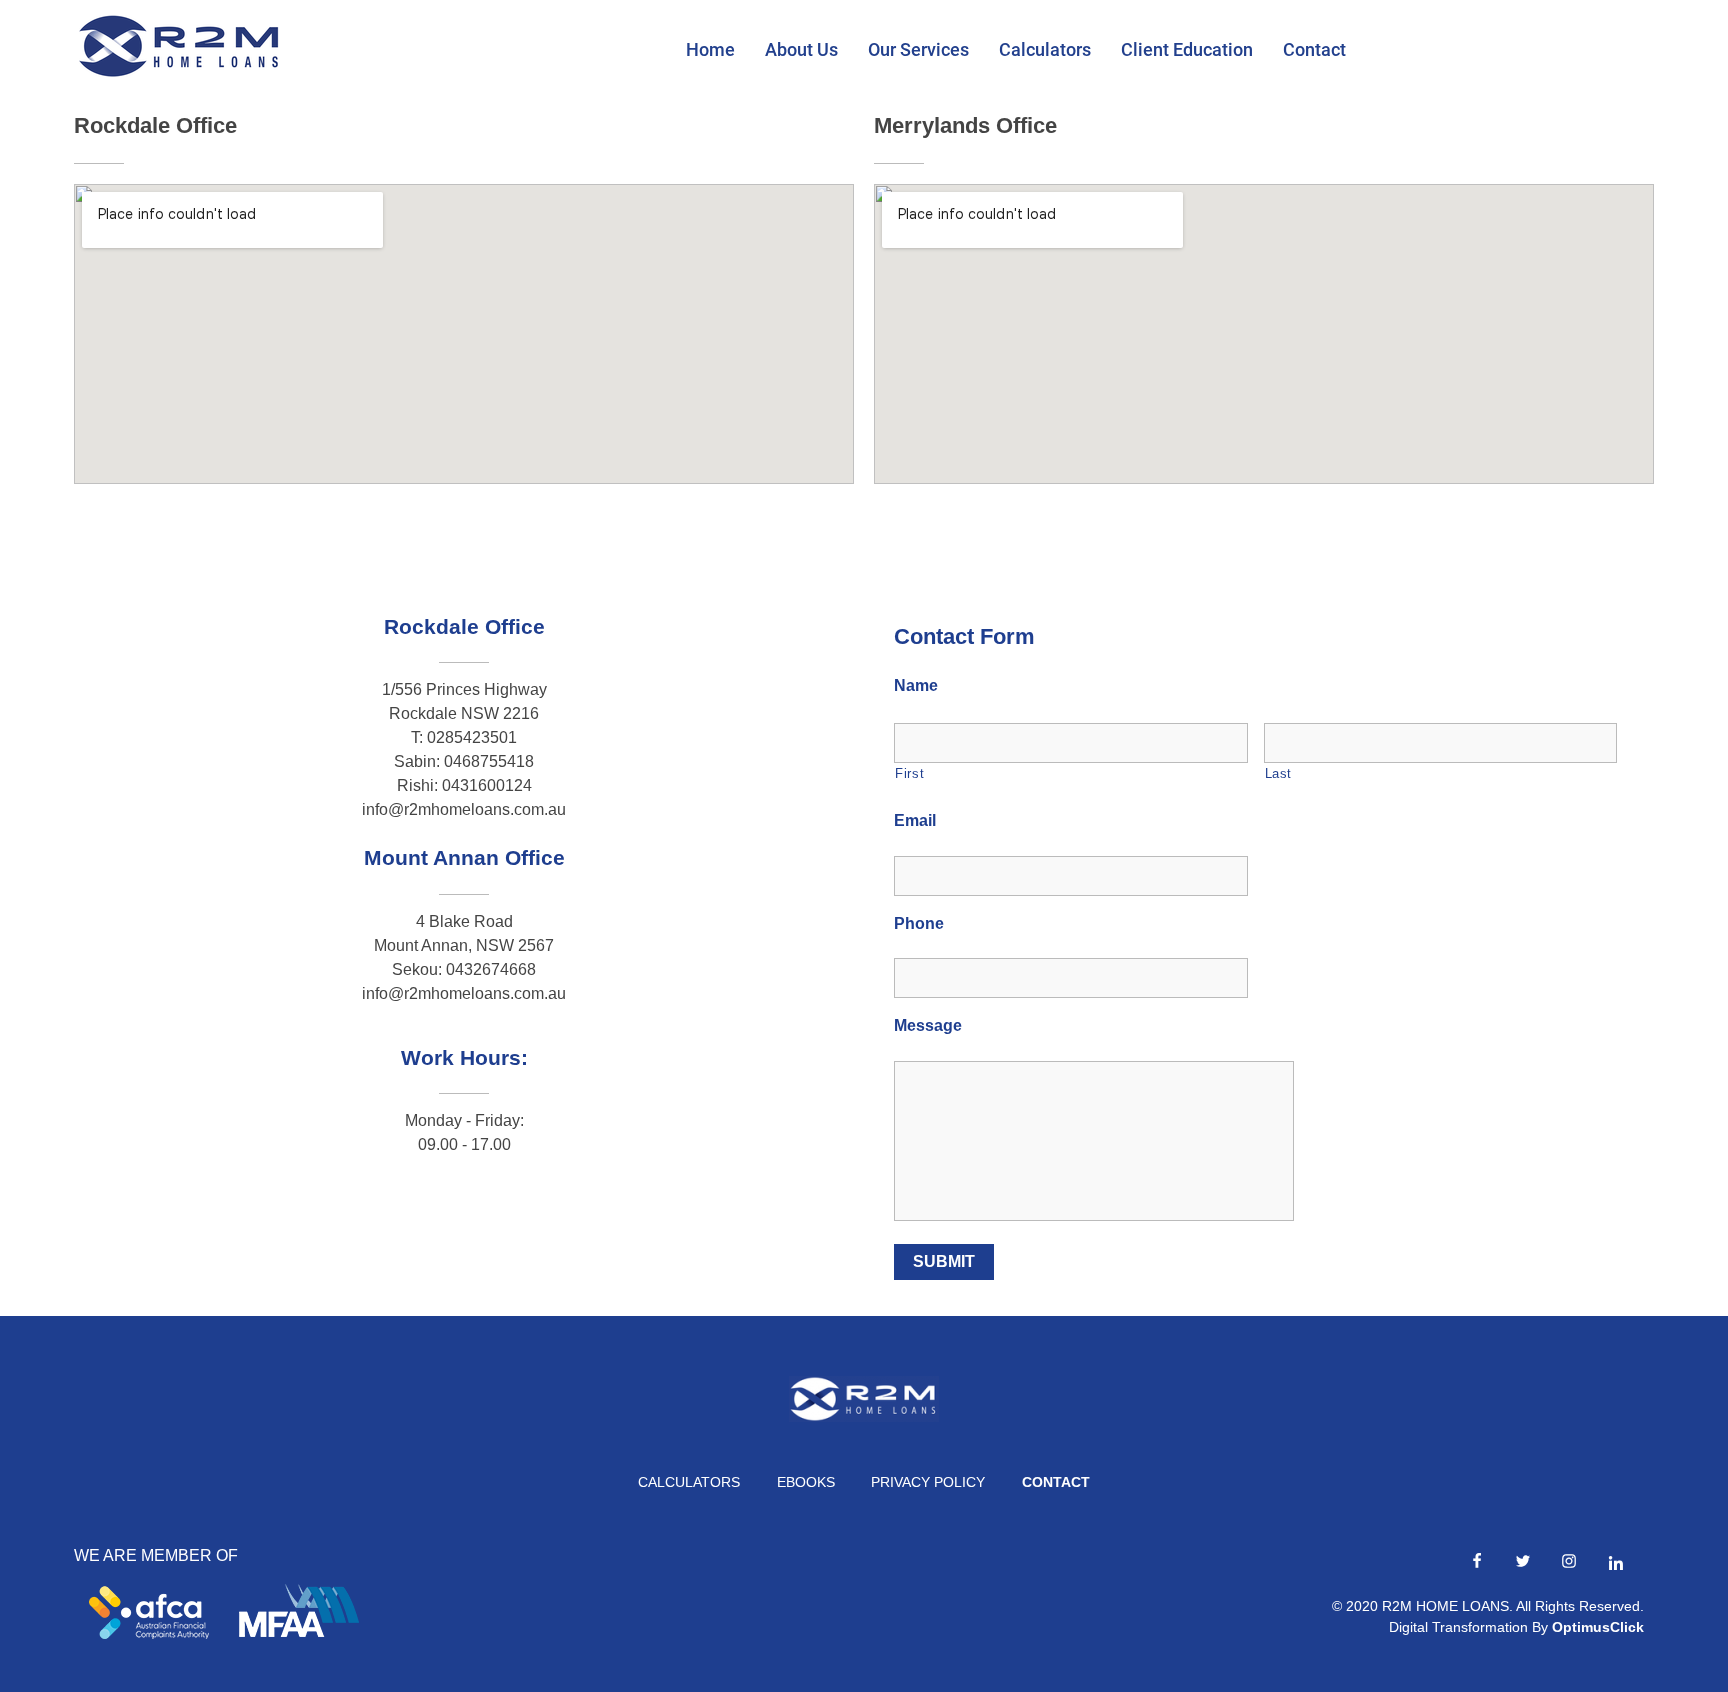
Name (916, 685)
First (909, 773)
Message (928, 1025)
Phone (919, 923)
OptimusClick (1598, 1627)
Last (1279, 773)
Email (915, 820)
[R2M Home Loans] (179, 46)
